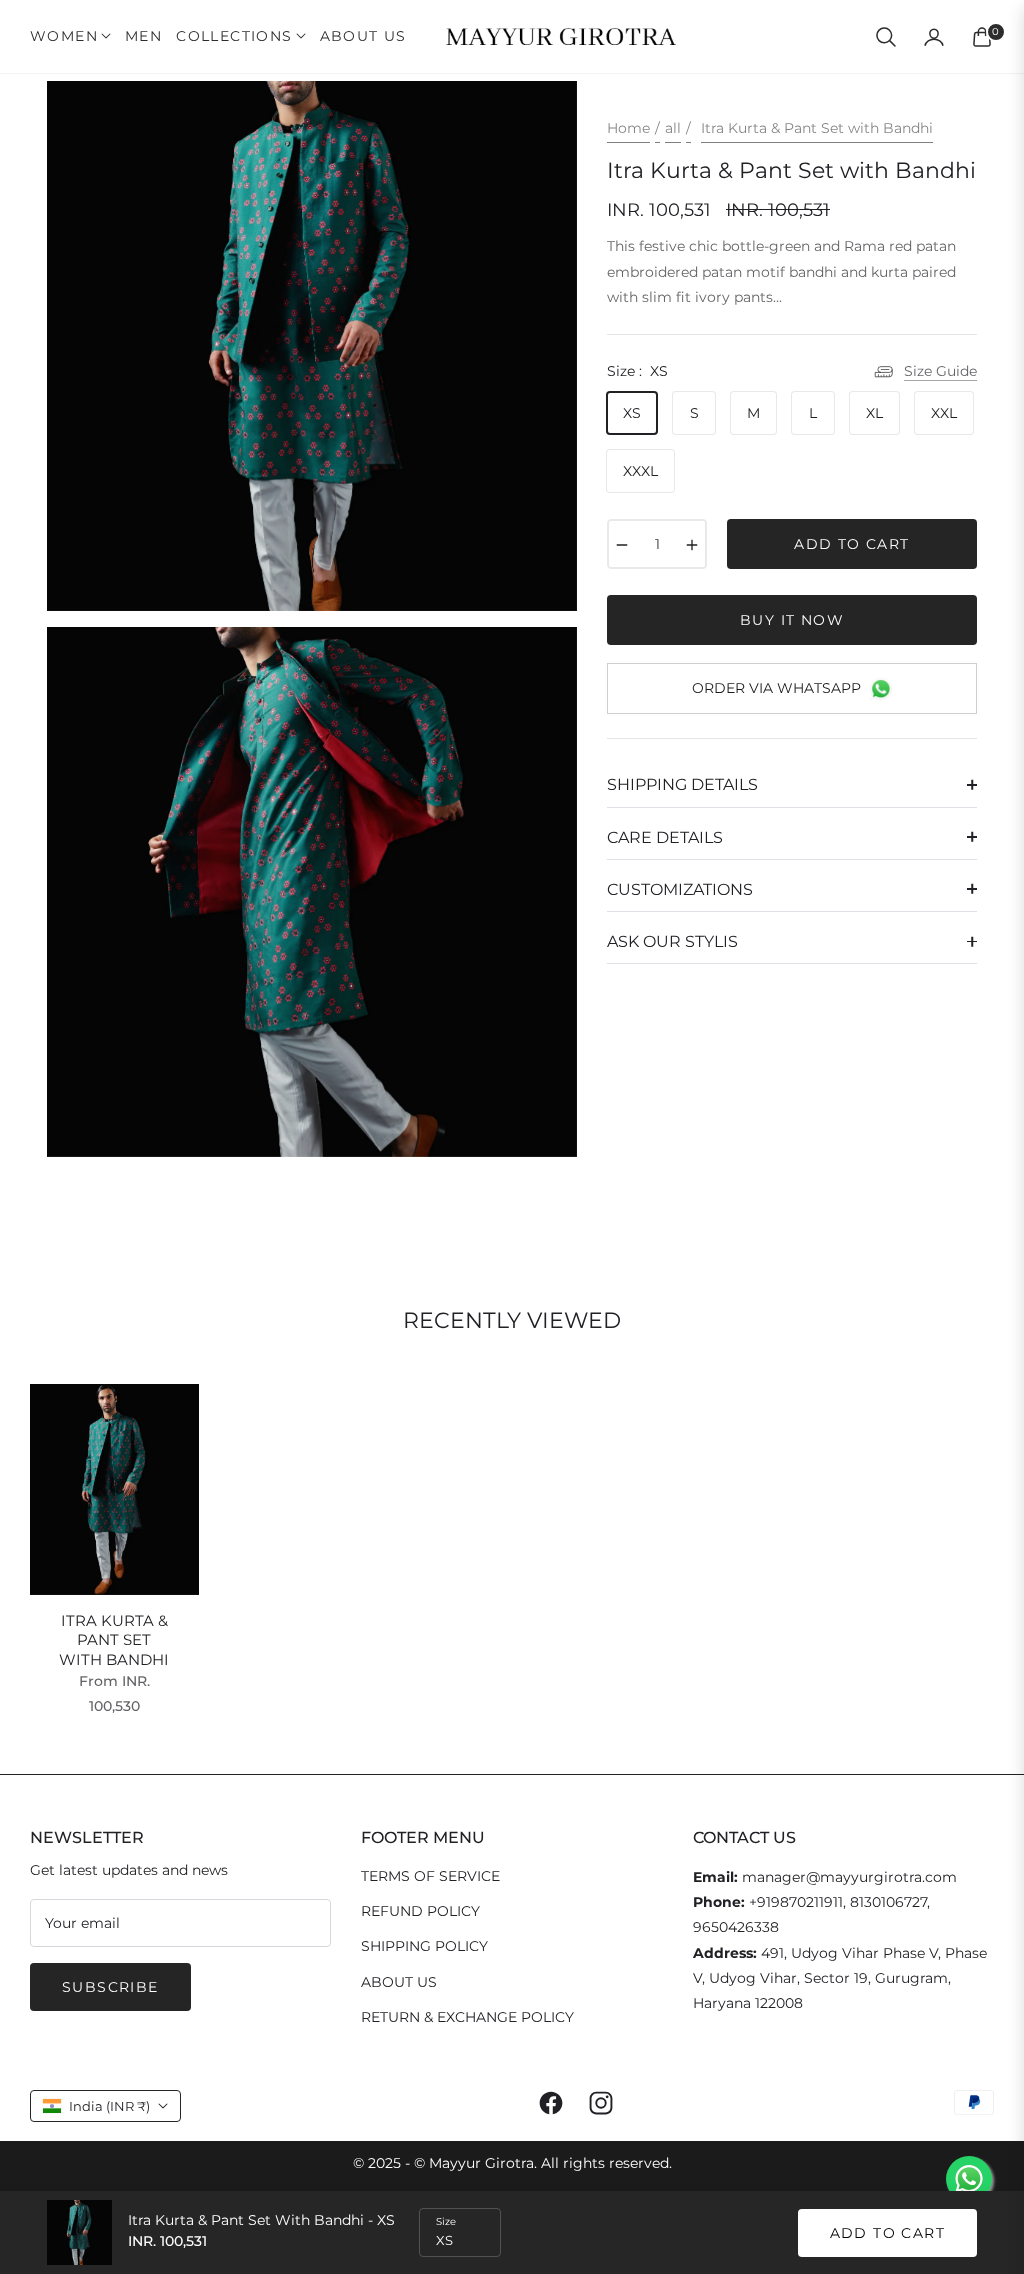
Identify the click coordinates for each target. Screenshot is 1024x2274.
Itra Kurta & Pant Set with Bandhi (114, 1640)
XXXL (640, 471)
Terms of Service (430, 1876)
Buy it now (792, 620)
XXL (944, 413)
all (673, 128)
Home (628, 128)
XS (632, 413)
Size (446, 2221)
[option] (312, 346)
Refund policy (420, 1911)
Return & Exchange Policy (467, 2017)
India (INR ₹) (109, 2106)
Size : (637, 371)
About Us (399, 1982)
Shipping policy (424, 1946)
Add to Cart (887, 2233)
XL (874, 413)
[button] (886, 37)
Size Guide (940, 371)
